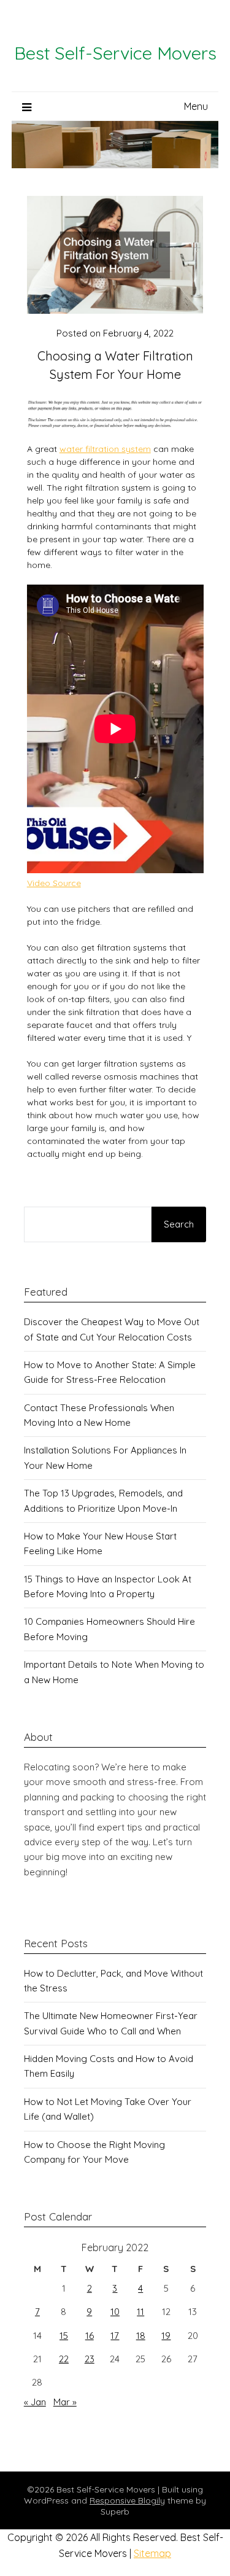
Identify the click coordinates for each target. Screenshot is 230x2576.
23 (90, 2359)
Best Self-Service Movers (115, 53)
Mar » (65, 2402)
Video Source (54, 883)
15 (64, 2336)
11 (140, 2312)
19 (166, 2336)
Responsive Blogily (127, 2500)
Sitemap (152, 2553)
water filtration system (105, 449)
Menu (196, 106)
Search (179, 1224)
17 (115, 2336)
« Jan (35, 2402)
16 (90, 2336)
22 (64, 2359)
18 (141, 2336)
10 (115, 2312)
